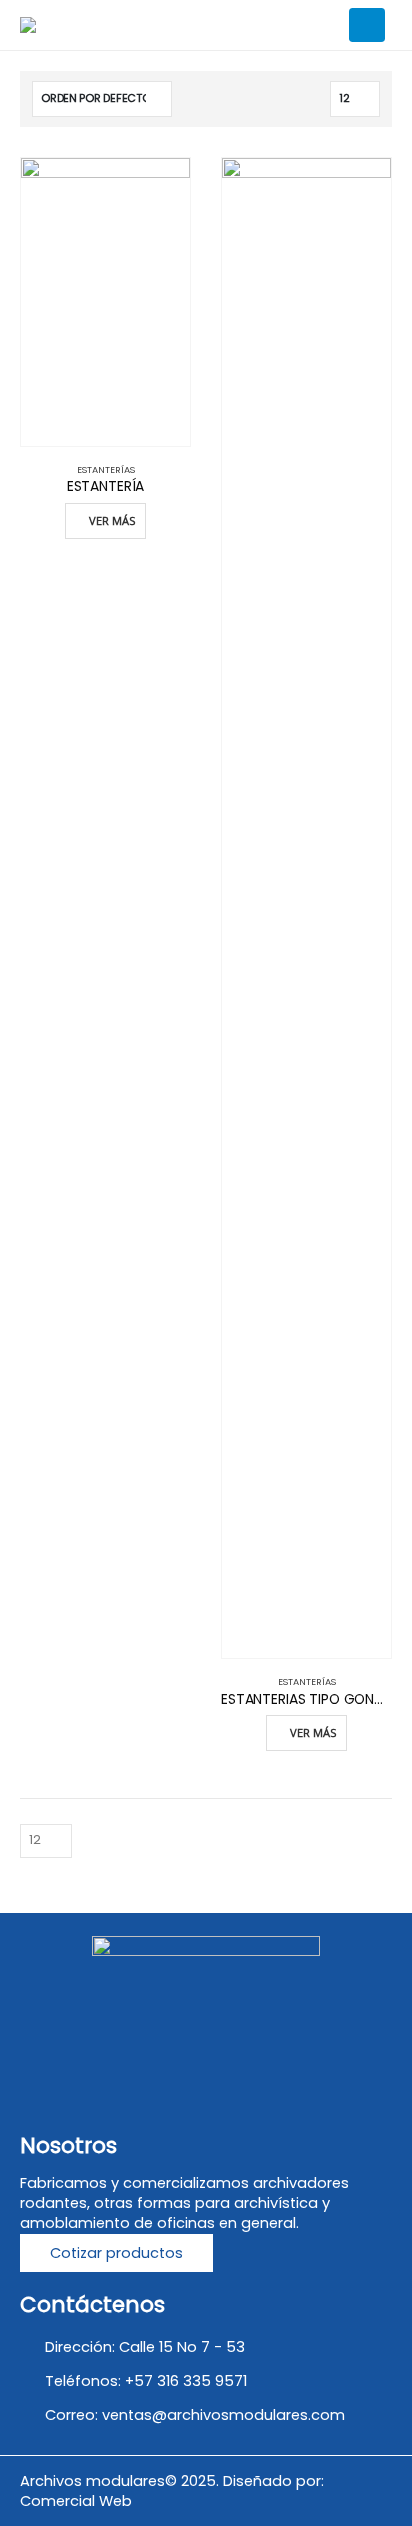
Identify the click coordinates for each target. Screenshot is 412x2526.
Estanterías (106, 469)
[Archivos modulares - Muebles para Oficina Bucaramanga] (93, 25)
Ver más (112, 520)
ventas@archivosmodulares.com (223, 2415)
